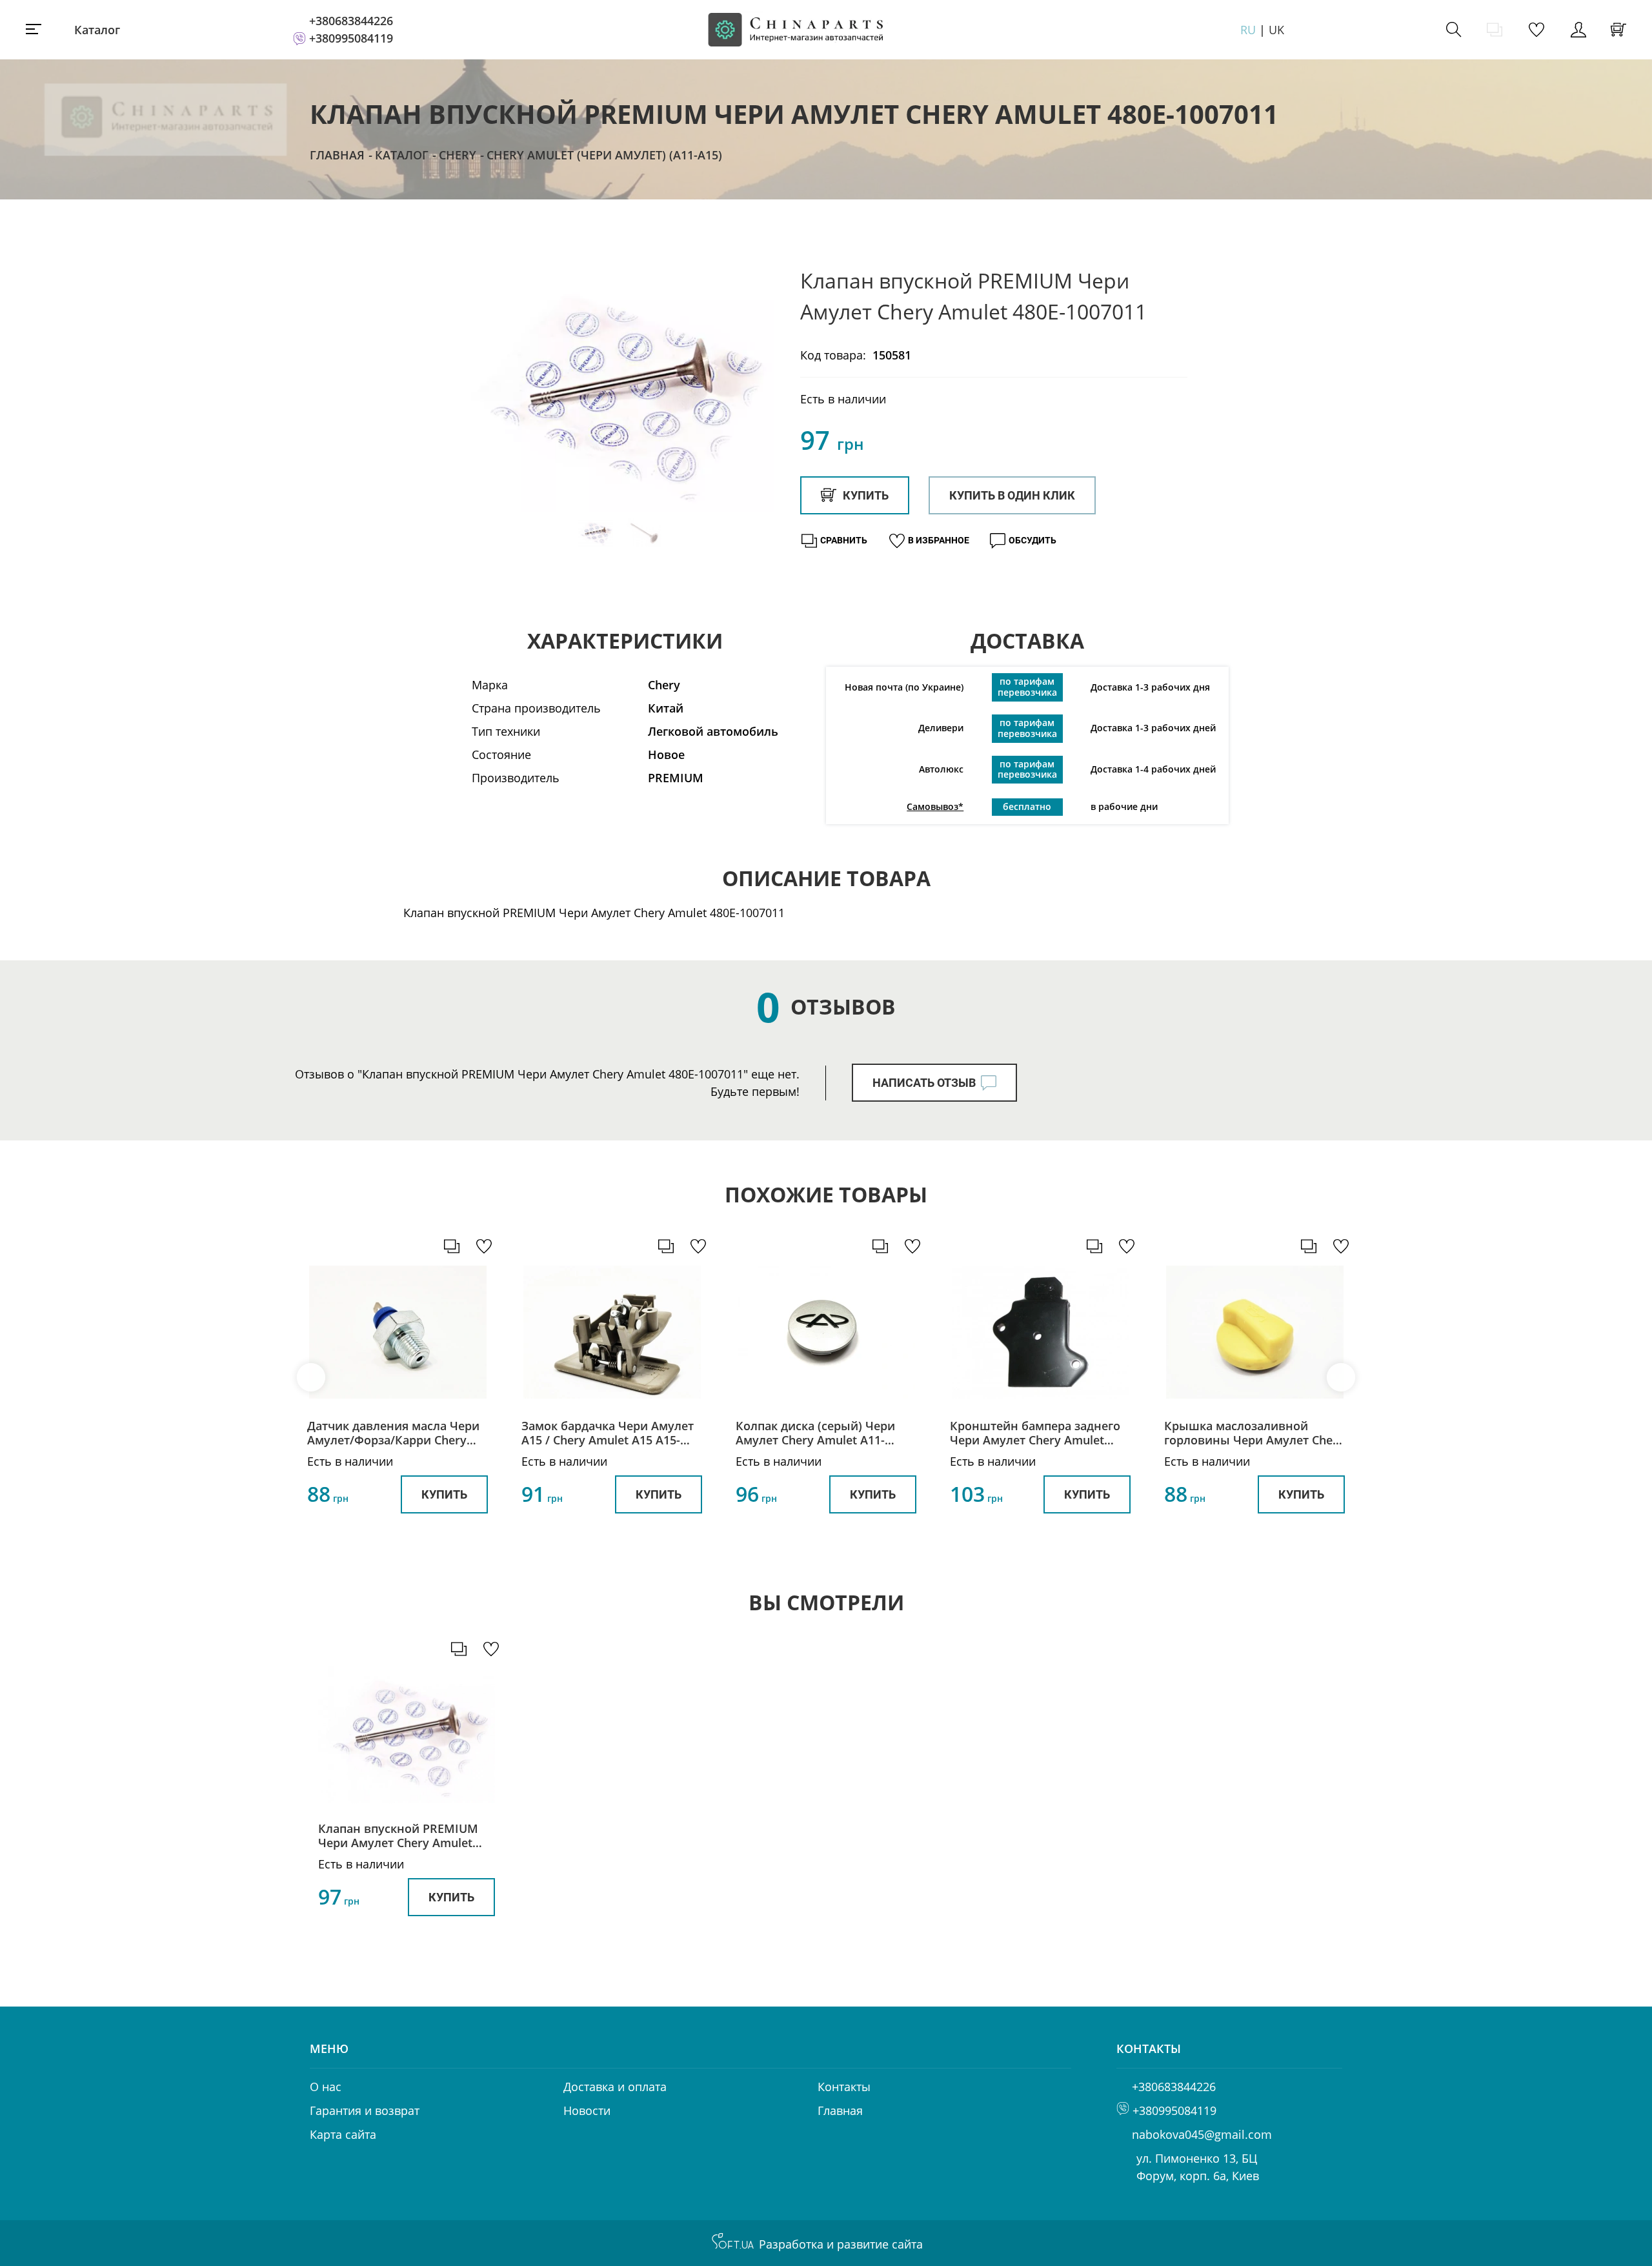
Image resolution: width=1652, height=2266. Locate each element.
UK (1276, 30)
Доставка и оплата (615, 2087)
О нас (326, 2087)
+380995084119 (351, 38)
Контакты (844, 2087)
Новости (587, 2110)
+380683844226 (351, 21)
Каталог (97, 30)
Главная (337, 155)
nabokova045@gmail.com (1202, 2134)
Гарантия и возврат (365, 2110)
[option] (619, 392)
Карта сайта (343, 2134)
